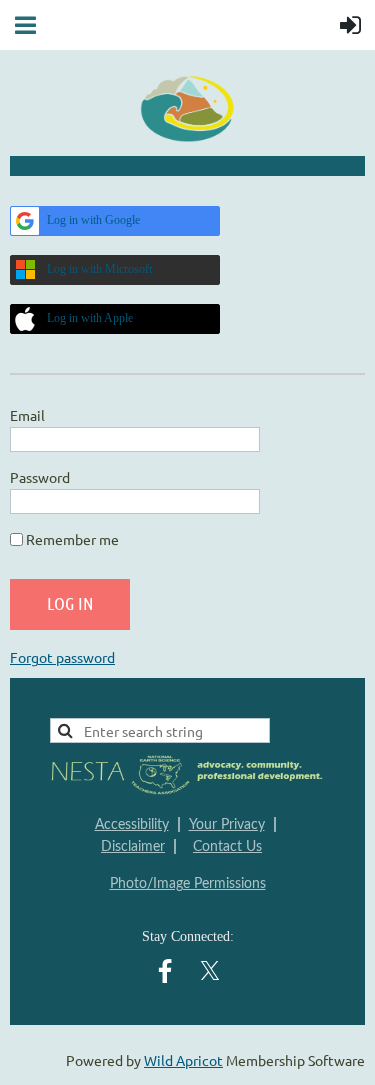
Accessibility (132, 825)
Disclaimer (133, 847)
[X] (210, 971)
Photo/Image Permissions (188, 884)
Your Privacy (227, 825)
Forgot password (62, 657)
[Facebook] (165, 971)
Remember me (72, 539)
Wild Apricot (183, 1060)
